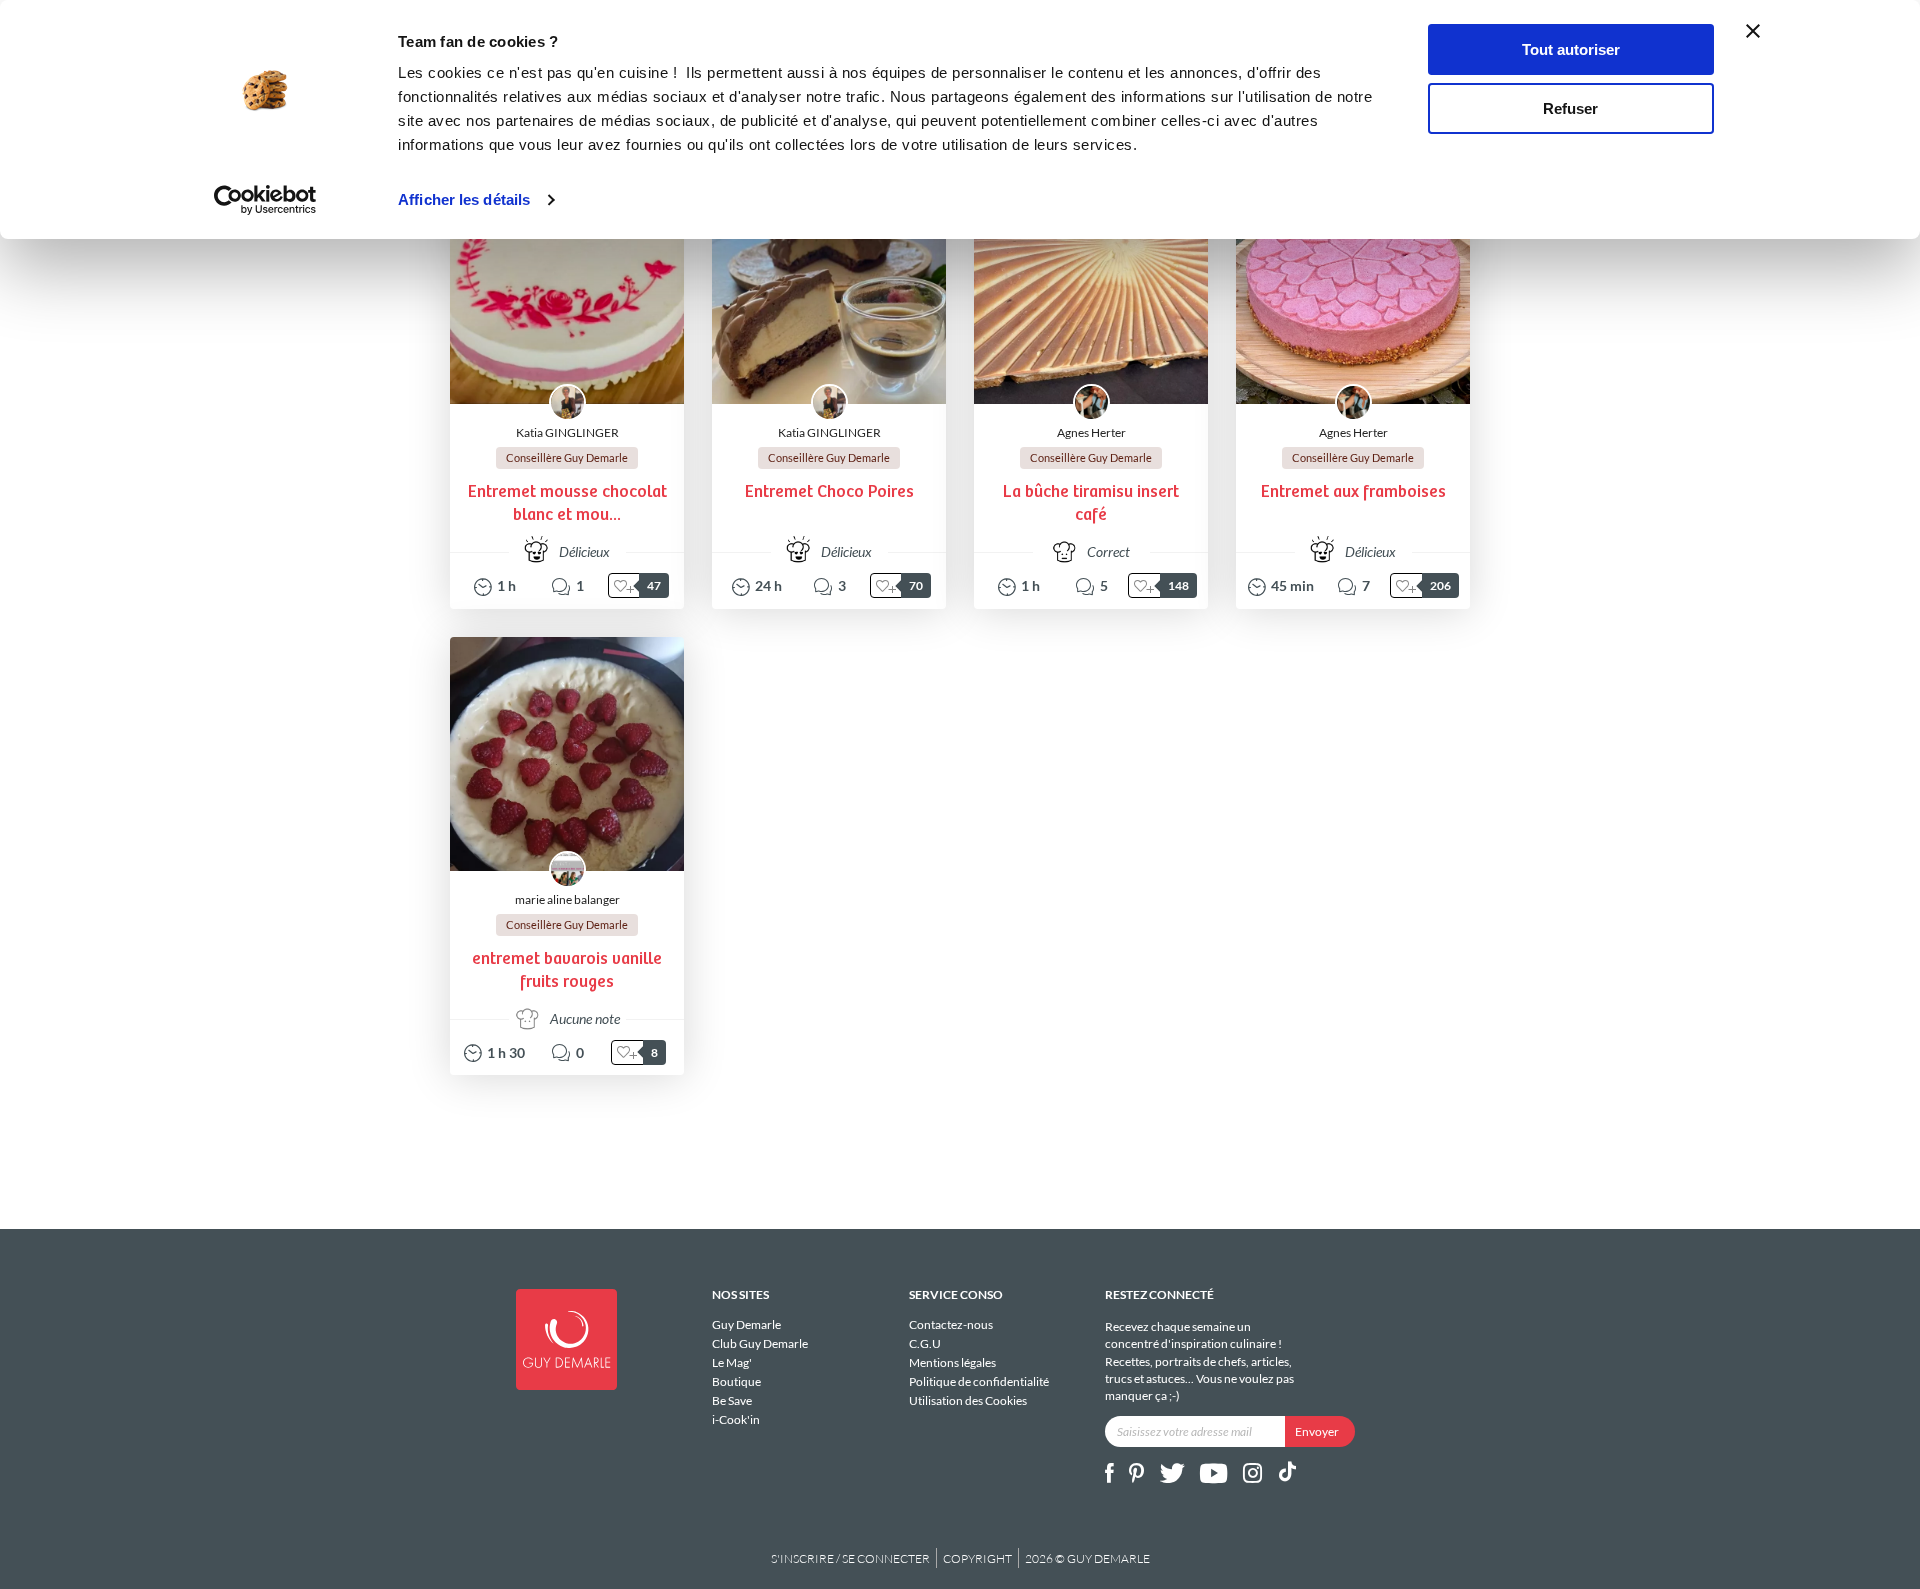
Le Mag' (732, 1362)
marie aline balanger (567, 899)
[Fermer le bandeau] (1753, 31)
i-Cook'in (736, 1419)
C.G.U (925, 1343)
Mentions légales (952, 1362)
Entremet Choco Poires (829, 492)
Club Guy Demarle (760, 1343)
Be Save (732, 1400)
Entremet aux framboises (1353, 492)
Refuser (1570, 108)
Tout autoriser (1571, 49)
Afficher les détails (464, 199)
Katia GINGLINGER (567, 432)
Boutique (736, 1381)
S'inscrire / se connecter (850, 1558)
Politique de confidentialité (979, 1381)
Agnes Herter (1091, 432)
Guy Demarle (746, 1325)
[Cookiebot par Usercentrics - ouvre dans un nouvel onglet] (265, 200)
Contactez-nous (951, 1325)
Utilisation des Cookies (968, 1400)
